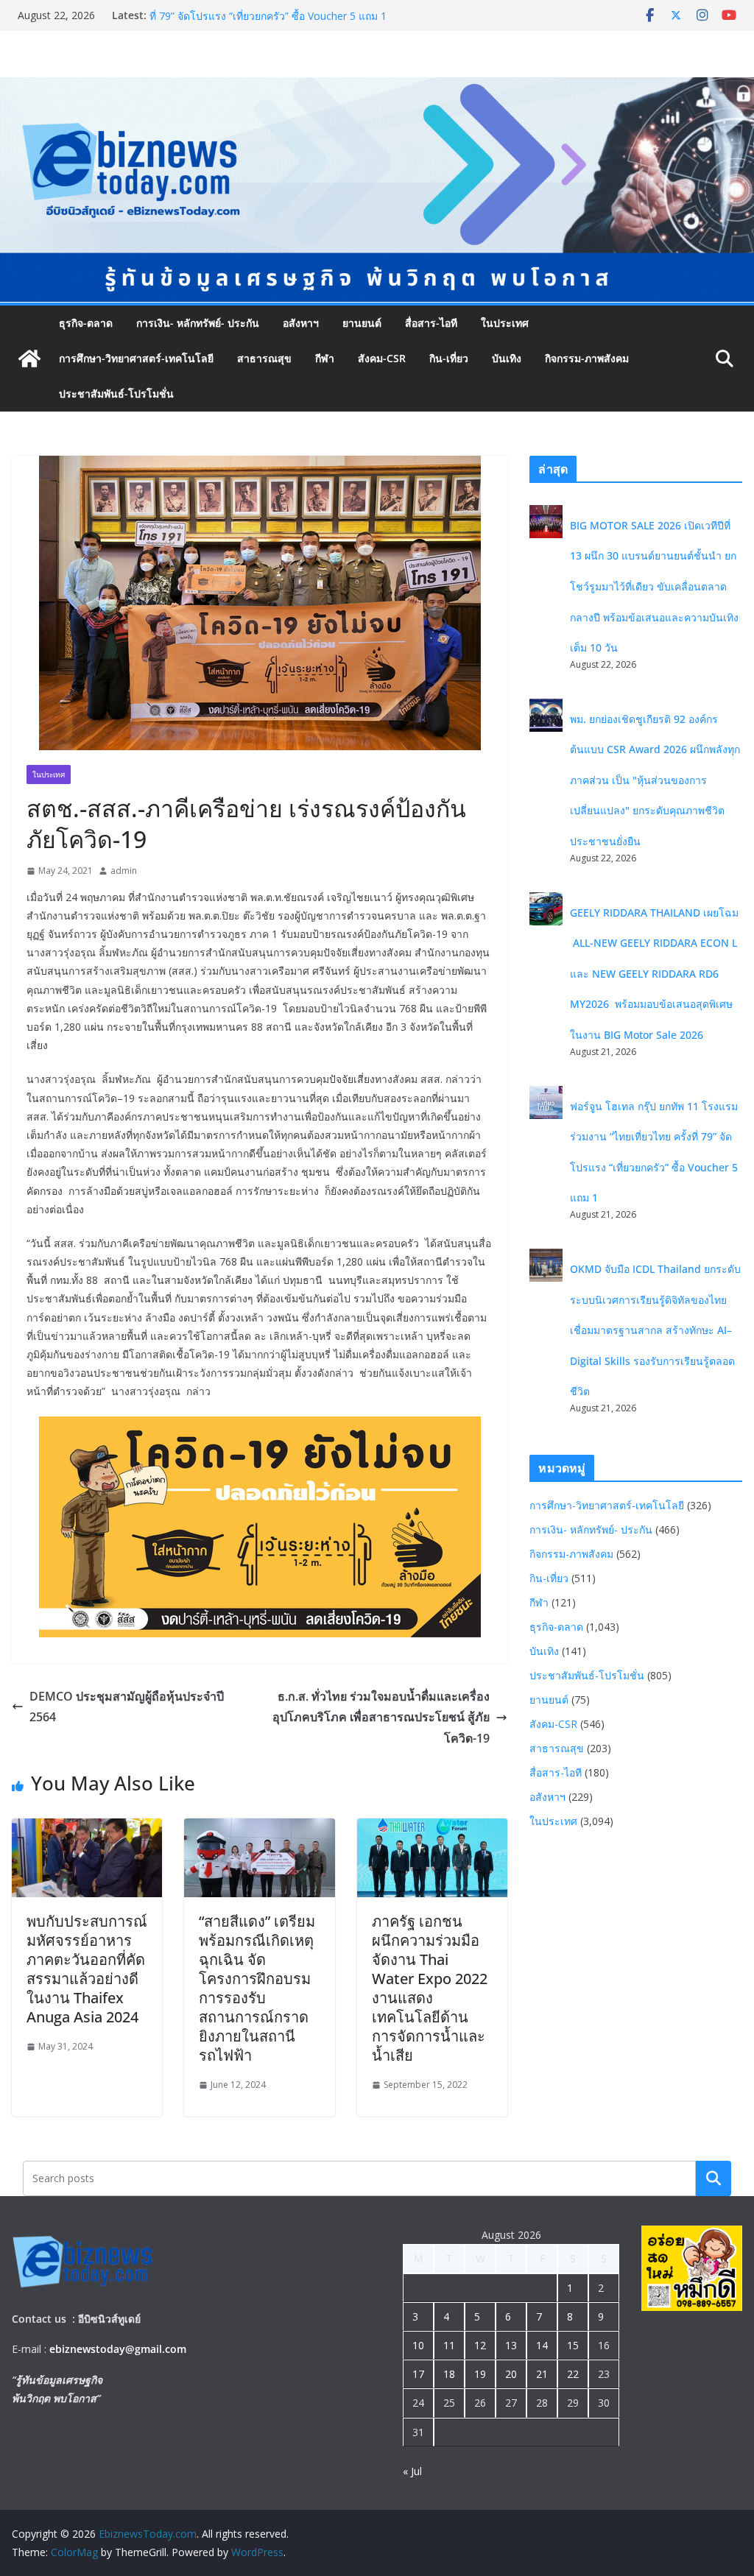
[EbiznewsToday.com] (377, 88)
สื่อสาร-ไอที (431, 323)
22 (573, 2374)
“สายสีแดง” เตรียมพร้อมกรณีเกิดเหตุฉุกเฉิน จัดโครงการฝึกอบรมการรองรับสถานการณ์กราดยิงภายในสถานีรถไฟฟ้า (257, 1988)
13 (511, 2345)
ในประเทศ (505, 323)
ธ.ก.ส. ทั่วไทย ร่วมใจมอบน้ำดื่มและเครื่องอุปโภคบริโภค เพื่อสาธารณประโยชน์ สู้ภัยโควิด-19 (381, 1718)
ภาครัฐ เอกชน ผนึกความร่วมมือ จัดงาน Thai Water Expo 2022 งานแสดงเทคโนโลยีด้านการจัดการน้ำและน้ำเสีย (430, 1988)
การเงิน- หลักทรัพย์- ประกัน (198, 323)
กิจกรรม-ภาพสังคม (587, 358)
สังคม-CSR (382, 358)
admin (124, 871)
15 (573, 2345)
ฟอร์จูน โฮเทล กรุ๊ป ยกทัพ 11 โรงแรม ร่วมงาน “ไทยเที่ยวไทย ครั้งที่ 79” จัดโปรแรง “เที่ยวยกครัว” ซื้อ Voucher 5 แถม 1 (296, 22)
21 (542, 2374)
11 (449, 2345)
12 (480, 2345)
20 (511, 2374)
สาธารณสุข (264, 358)
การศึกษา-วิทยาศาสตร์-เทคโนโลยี (136, 358)
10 (418, 2345)
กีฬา (325, 358)
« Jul (412, 2471)
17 (418, 2374)
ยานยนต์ (362, 323)
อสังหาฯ (301, 323)
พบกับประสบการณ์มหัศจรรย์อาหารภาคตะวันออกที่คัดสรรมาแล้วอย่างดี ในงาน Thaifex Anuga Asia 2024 (87, 1969)
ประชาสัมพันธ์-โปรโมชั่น (116, 394)
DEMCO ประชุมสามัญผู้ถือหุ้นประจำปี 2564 (127, 1707)
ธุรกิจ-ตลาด (86, 323)
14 (542, 2345)
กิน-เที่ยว (449, 358)
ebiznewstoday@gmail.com (118, 2349)
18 (449, 2374)
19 (480, 2374)
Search (714, 2178)
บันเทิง (507, 358)
